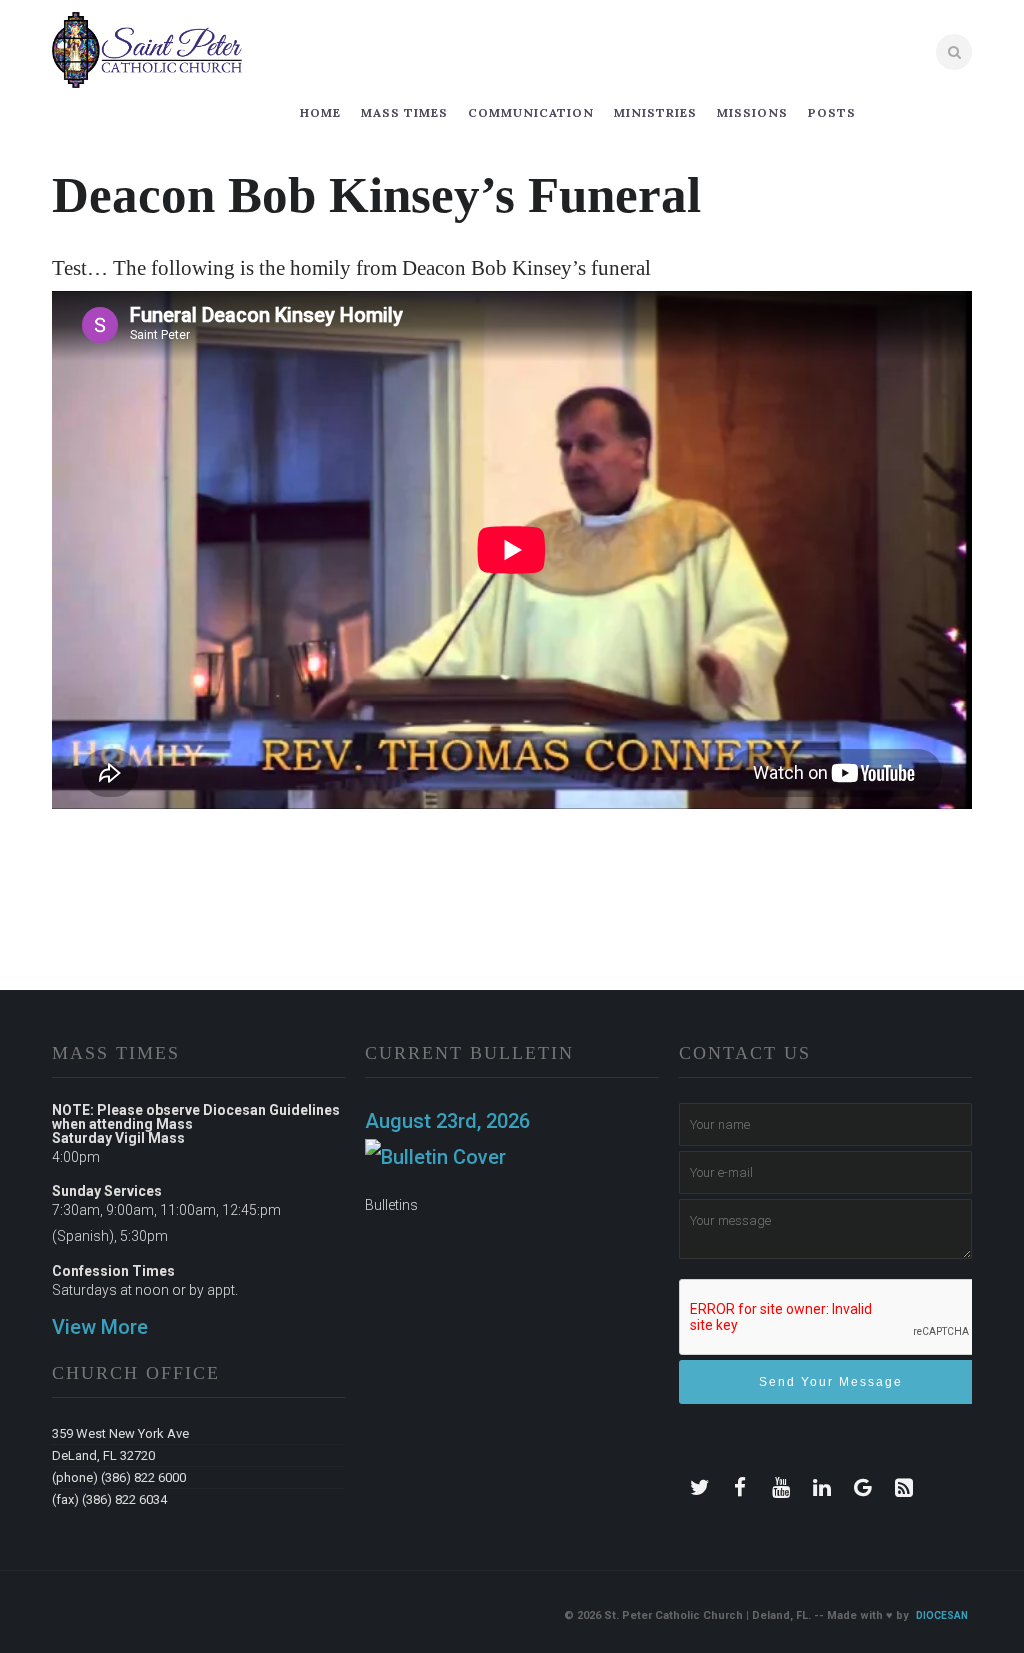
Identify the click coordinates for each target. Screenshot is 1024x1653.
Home (320, 112)
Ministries (655, 112)
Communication (531, 112)
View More (100, 1327)
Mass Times (404, 112)
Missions (752, 112)
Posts (832, 112)
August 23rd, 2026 (447, 1121)
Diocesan (942, 1615)
